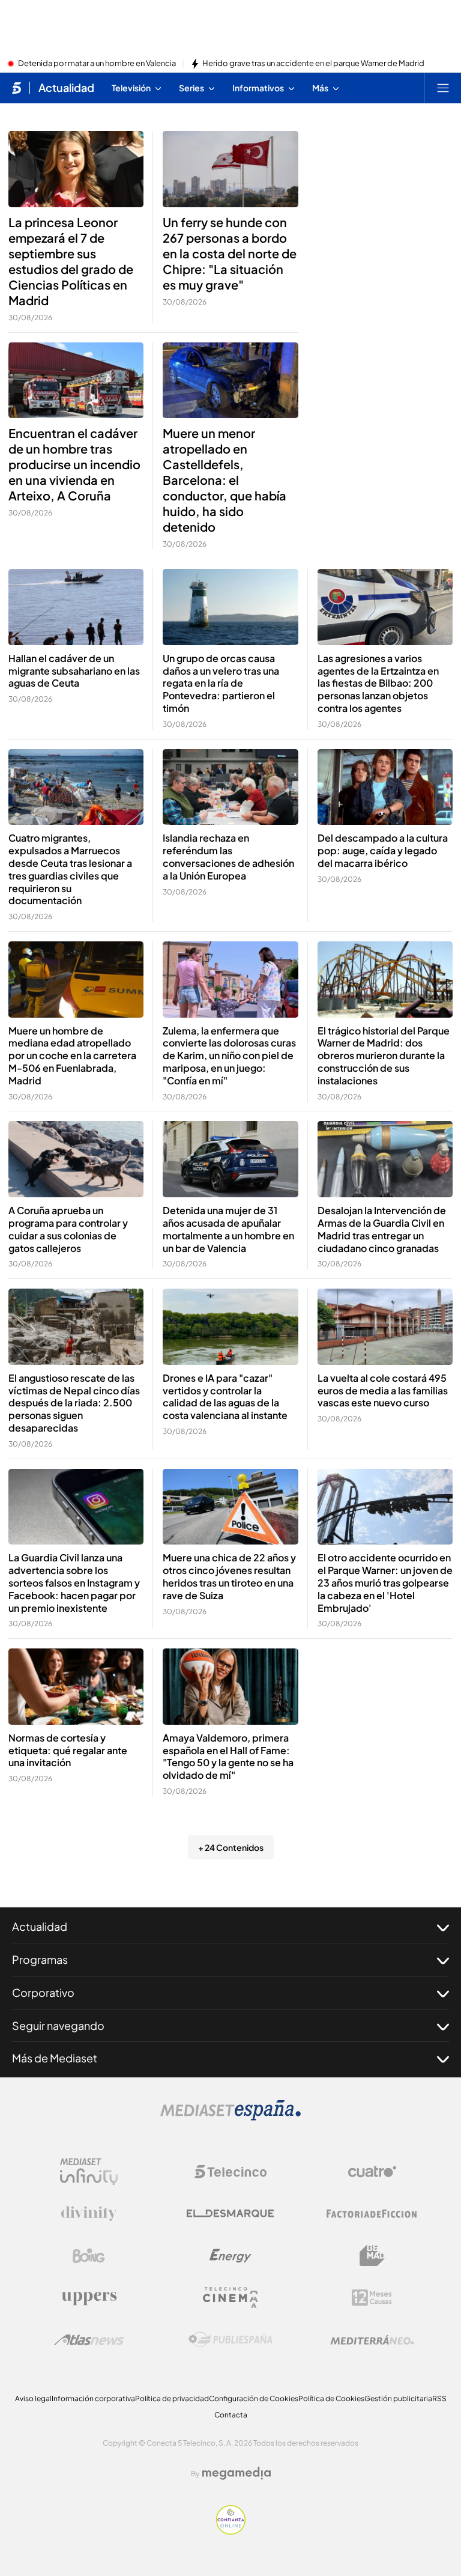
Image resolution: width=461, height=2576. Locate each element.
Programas (40, 1959)
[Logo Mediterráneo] (372, 2340)
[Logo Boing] (89, 2256)
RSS (439, 2398)
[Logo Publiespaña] (230, 2340)
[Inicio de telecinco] (17, 88)
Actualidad (66, 88)
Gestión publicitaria (398, 2398)
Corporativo (43, 1992)
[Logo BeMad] (372, 2256)
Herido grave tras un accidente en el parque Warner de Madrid (313, 64)
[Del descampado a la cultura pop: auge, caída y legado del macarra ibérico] (385, 787)
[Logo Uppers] (89, 2298)
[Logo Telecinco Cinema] (230, 2298)
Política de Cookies (331, 2398)
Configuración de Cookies (254, 2398)
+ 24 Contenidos (231, 1847)
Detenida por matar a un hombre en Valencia (97, 64)
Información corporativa (93, 2398)
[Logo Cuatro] (372, 2172)
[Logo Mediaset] (230, 2117)
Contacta (231, 2415)
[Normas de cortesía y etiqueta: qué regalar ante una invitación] (76, 1687)
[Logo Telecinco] (230, 2172)
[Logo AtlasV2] (89, 2340)
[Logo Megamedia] (237, 2473)
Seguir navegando (58, 2025)
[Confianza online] (231, 2531)
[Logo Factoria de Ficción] (372, 2214)
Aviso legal (33, 2398)
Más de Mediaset (55, 2058)
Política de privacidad (172, 2398)
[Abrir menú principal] (443, 88)
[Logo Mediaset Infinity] (89, 2172)
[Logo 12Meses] (372, 2298)
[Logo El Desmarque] (230, 2213)
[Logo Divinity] (89, 2214)
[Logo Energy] (230, 2256)
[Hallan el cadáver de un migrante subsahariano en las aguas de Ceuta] (76, 607)
